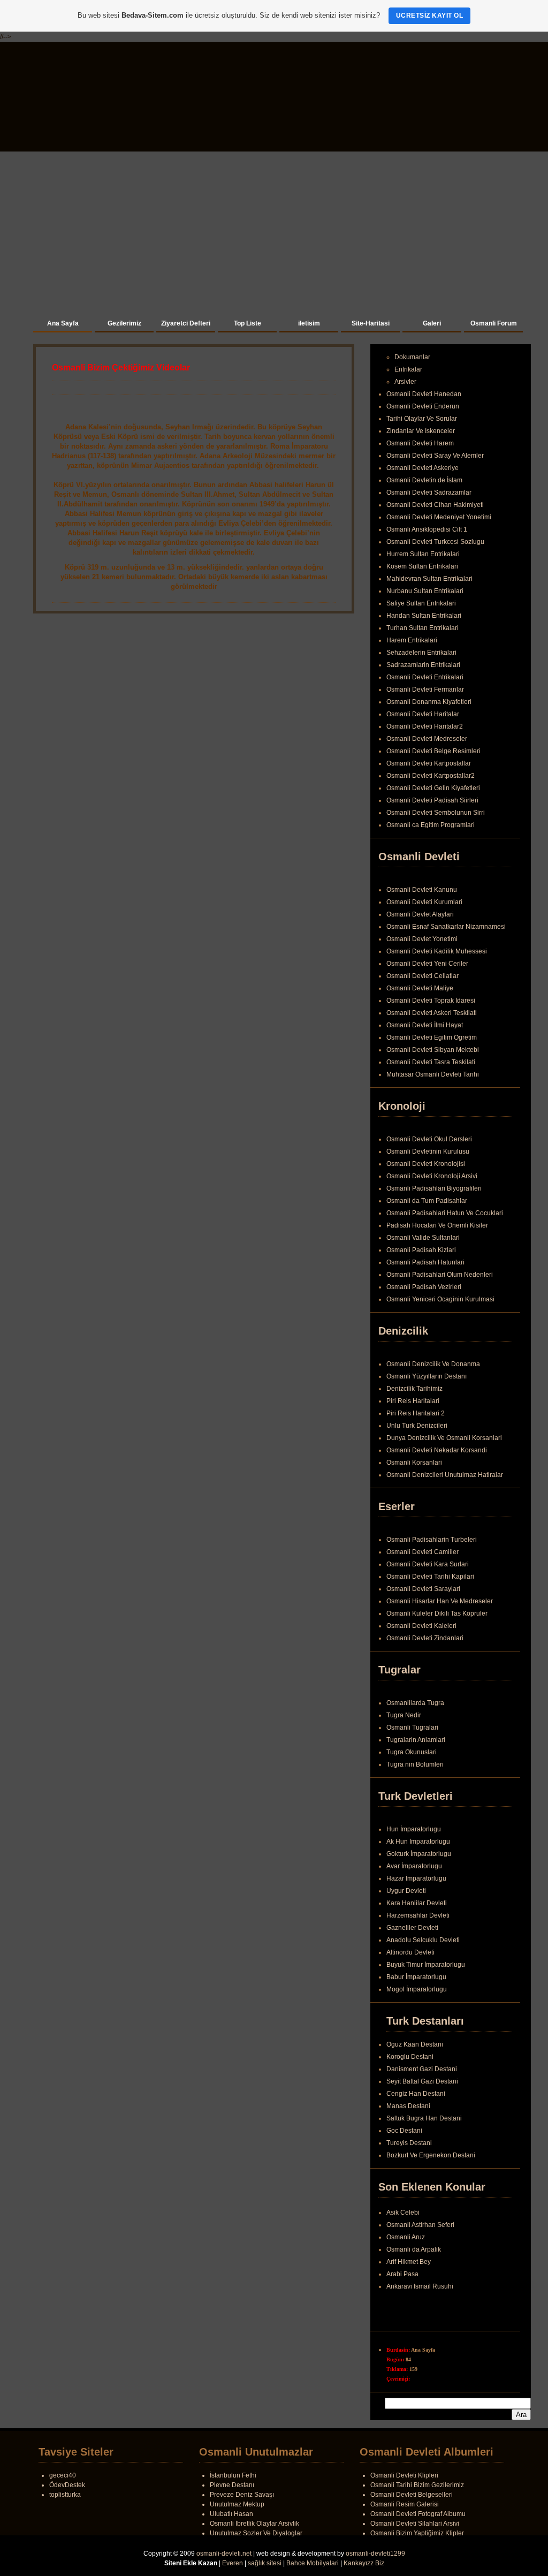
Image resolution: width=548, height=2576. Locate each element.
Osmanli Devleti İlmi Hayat (425, 1025)
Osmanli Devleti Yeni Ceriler (427, 964)
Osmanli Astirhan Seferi (420, 2229)
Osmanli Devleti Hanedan (424, 394)
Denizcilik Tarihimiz (414, 1389)
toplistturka (65, 2495)
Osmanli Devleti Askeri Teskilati (432, 1013)
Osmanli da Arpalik (414, 2254)
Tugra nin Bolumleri (415, 1764)
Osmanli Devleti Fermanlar (425, 690)
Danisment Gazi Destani (422, 2069)
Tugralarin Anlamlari (416, 1740)
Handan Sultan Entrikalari (424, 616)
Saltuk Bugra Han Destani (424, 2118)
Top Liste (248, 323)
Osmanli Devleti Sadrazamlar (429, 493)
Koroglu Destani (410, 2057)
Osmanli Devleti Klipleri (404, 2475)
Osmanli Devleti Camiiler (423, 1552)
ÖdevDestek (67, 2485)
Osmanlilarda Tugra (415, 1703)
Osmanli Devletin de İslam (424, 480)
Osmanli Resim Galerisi (405, 2504)
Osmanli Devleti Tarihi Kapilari (430, 1577)
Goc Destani (404, 2131)
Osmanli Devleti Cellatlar (423, 976)
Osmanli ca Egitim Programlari (431, 825)
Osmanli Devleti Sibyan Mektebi (433, 1050)
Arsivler (405, 382)
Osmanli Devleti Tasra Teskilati (431, 1062)
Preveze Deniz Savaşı (242, 2495)
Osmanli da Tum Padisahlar (427, 1201)
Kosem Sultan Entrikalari (422, 566)
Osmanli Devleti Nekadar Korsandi (437, 1450)
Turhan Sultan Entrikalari (423, 628)
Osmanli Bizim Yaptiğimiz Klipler (417, 2533)
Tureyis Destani (409, 2143)
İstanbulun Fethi (233, 2475)
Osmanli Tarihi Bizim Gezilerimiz (417, 2485)
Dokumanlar (412, 357)
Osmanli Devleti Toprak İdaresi (431, 1001)
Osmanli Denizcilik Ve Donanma (433, 1364)
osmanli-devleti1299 (375, 2554)
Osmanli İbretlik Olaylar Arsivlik (254, 2524)
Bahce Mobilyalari (313, 2563)
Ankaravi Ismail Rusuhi (420, 2291)
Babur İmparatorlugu (416, 1977)
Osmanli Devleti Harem (420, 443)
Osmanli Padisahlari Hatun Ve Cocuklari (445, 1213)
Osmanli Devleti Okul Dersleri (429, 1139)
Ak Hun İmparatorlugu (418, 1842)
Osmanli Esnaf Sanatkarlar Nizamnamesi (446, 927)
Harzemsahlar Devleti (418, 1915)
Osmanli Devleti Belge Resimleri (433, 751)
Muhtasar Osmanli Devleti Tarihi (433, 1074)
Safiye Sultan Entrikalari (421, 603)
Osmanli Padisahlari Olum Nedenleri (440, 1275)
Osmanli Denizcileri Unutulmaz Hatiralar (445, 1475)
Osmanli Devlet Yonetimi (422, 939)
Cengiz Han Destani (416, 2094)
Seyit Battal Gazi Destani (422, 2081)
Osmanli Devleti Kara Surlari (428, 1564)
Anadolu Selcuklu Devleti (423, 1940)
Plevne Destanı (232, 2485)
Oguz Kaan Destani (415, 2044)
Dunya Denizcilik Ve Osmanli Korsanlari (444, 1438)
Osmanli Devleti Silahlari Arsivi (415, 2524)
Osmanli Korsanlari (414, 1463)
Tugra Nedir (404, 1715)
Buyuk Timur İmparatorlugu (426, 1965)
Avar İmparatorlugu (414, 1866)
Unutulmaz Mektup (237, 2504)
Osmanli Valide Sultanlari (423, 1238)
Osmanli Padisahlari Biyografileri (434, 1188)
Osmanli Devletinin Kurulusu (428, 1151)
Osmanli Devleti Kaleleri (421, 1626)
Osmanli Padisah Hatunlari (425, 1262)
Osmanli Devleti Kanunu (422, 890)
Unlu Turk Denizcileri (417, 1426)
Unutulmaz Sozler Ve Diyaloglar (256, 2533)
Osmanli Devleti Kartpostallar (429, 763)
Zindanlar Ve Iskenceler (421, 431)
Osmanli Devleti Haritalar (423, 714)
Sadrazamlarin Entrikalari (423, 665)
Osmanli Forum (494, 323)
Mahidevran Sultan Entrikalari (429, 579)
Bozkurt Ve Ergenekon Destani (431, 2155)
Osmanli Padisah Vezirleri (424, 1287)
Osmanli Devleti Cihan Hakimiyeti (435, 505)
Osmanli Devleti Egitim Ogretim (432, 1037)
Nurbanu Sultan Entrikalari (425, 591)
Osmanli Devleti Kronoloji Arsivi (432, 1176)
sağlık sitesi (265, 2563)
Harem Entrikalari (412, 640)
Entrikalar (408, 369)
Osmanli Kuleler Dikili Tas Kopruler (437, 1613)
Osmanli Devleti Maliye (420, 988)
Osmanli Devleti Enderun (423, 406)
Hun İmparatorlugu (414, 1829)
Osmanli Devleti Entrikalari (425, 677)
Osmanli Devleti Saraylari (423, 1589)
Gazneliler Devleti (412, 1928)
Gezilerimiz (124, 323)
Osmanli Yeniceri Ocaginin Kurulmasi (440, 1299)
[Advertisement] (274, 232)
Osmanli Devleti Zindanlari (425, 1638)
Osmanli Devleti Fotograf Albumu (418, 2514)
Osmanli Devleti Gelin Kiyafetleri (433, 788)
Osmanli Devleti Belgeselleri (412, 2495)
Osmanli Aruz (406, 2241)
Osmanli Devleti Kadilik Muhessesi (437, 951)
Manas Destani (408, 2106)
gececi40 (63, 2475)
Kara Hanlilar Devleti (417, 1903)
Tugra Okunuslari (412, 1752)
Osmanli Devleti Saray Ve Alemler (435, 456)
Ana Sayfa (63, 323)
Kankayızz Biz (364, 2563)
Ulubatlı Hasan (231, 2514)
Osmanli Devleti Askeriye (423, 468)
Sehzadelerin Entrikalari (421, 653)
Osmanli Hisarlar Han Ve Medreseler (440, 1601)
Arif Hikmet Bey (409, 2266)
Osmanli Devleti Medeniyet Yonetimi (439, 517)
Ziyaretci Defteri (186, 323)
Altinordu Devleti (410, 1952)
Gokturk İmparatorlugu (419, 1854)
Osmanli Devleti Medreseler (427, 739)
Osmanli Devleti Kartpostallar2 (431, 776)
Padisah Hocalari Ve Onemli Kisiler (437, 1225)
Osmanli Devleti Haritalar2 (425, 726)
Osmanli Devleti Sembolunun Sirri (436, 813)
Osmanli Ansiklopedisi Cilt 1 (427, 529)
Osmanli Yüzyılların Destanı (427, 1376)
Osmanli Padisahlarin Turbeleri (432, 1540)
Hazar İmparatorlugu (416, 1878)
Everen (233, 2563)
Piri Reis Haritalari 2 (416, 1413)
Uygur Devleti (406, 1891)
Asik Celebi (403, 2217)
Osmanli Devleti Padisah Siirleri (432, 800)
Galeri (432, 323)
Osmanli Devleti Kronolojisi (426, 1164)
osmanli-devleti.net (224, 2554)
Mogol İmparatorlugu (417, 1989)
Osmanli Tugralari (412, 1728)
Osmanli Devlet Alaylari (420, 914)
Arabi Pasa (402, 2278)
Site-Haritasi (371, 323)
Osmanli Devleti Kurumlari (424, 902)
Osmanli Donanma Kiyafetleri (429, 702)
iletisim (309, 323)
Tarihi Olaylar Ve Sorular (422, 419)
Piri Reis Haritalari (413, 1401)
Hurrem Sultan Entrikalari (423, 554)
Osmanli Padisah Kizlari (421, 1250)
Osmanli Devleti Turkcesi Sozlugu (435, 542)
